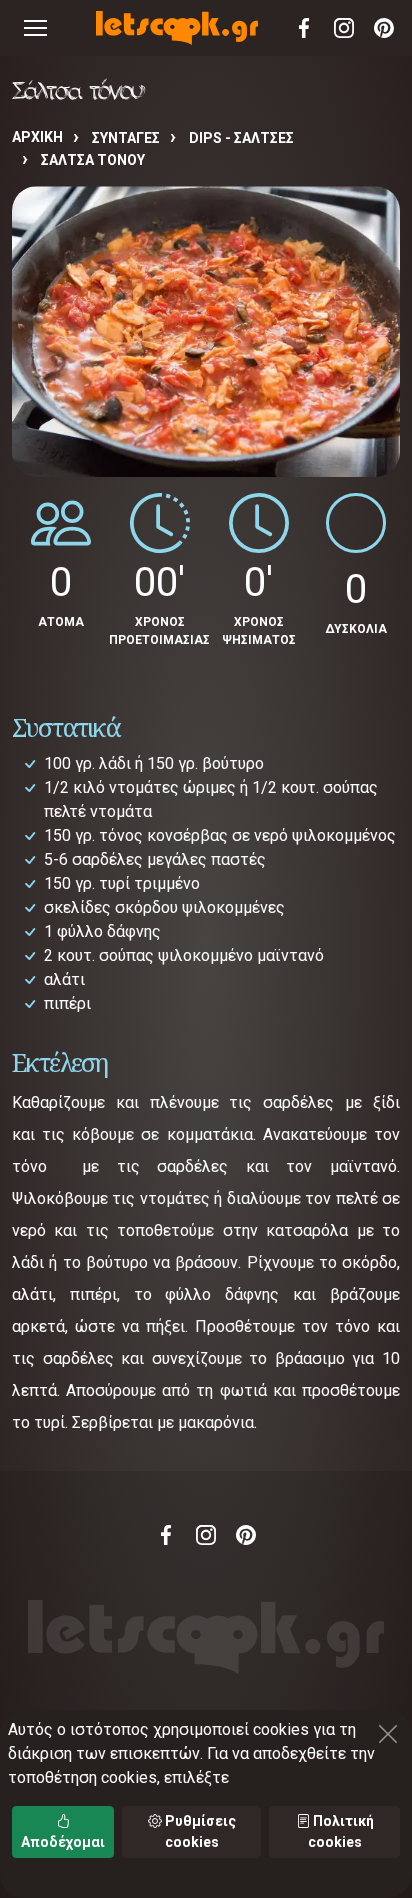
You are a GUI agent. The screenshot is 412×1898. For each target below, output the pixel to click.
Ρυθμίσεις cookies (199, 1831)
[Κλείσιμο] (388, 1734)
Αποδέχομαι (63, 1842)
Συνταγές (126, 138)
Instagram (344, 28)
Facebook (304, 28)
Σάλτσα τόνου (93, 160)
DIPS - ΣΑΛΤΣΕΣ (241, 138)
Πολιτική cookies (341, 1831)
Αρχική (37, 137)
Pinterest (384, 28)
